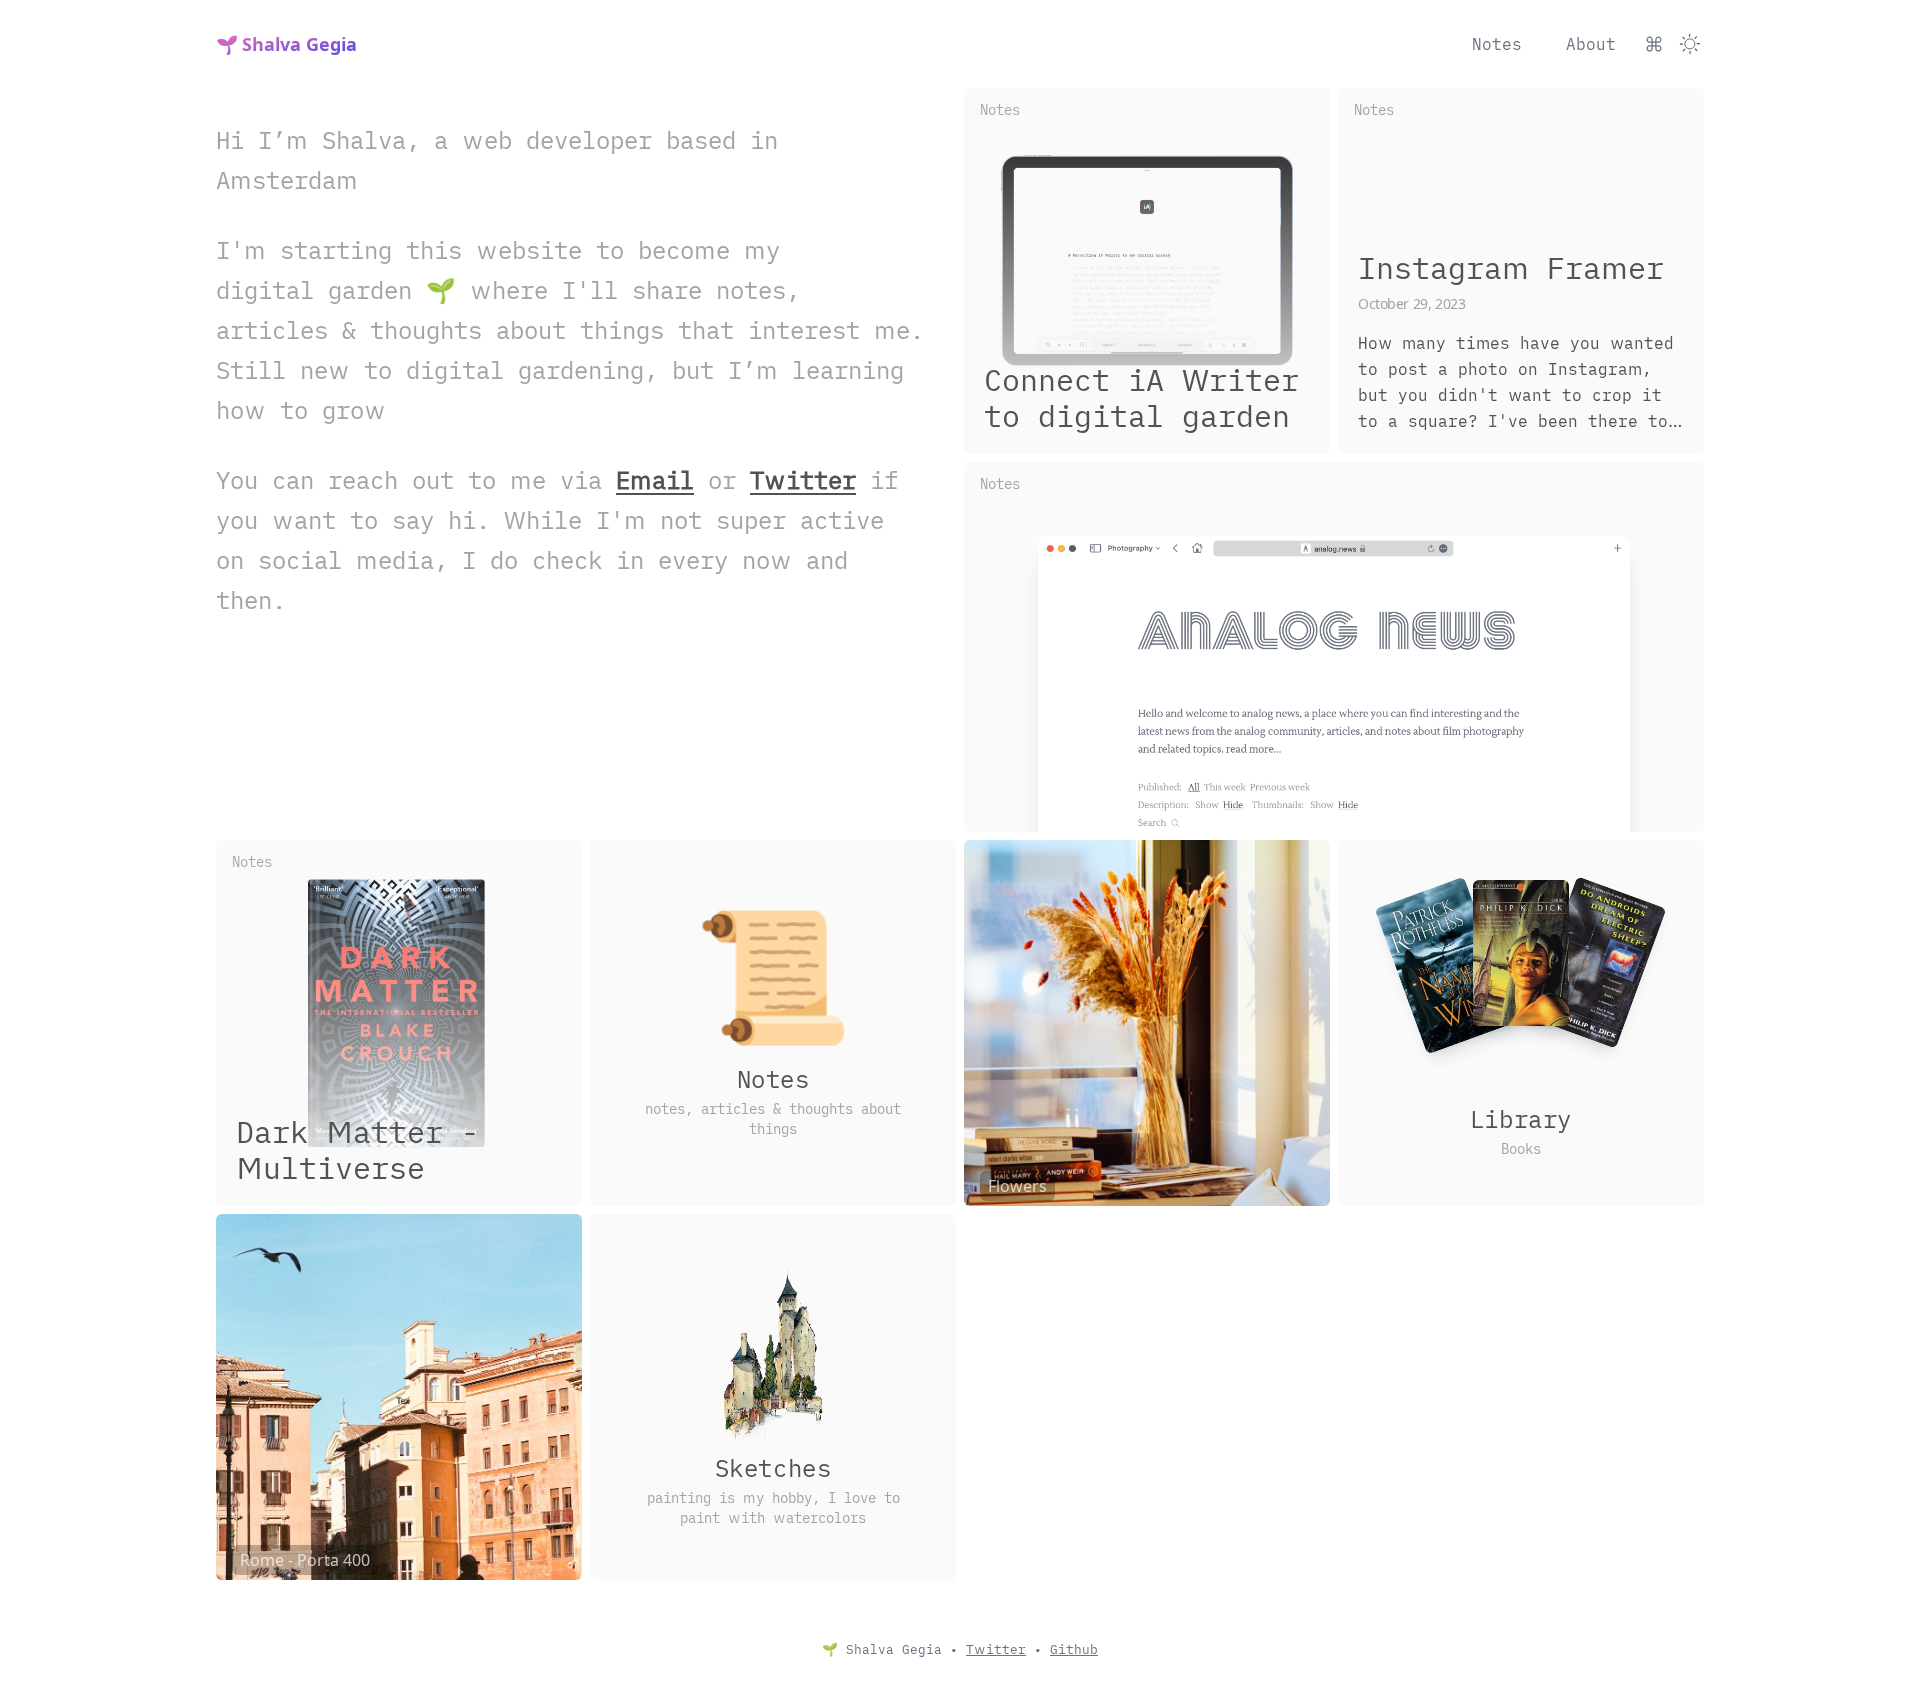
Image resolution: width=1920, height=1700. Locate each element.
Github (1074, 1649)
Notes (1497, 44)
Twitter (803, 480)
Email (655, 480)
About (1591, 44)
